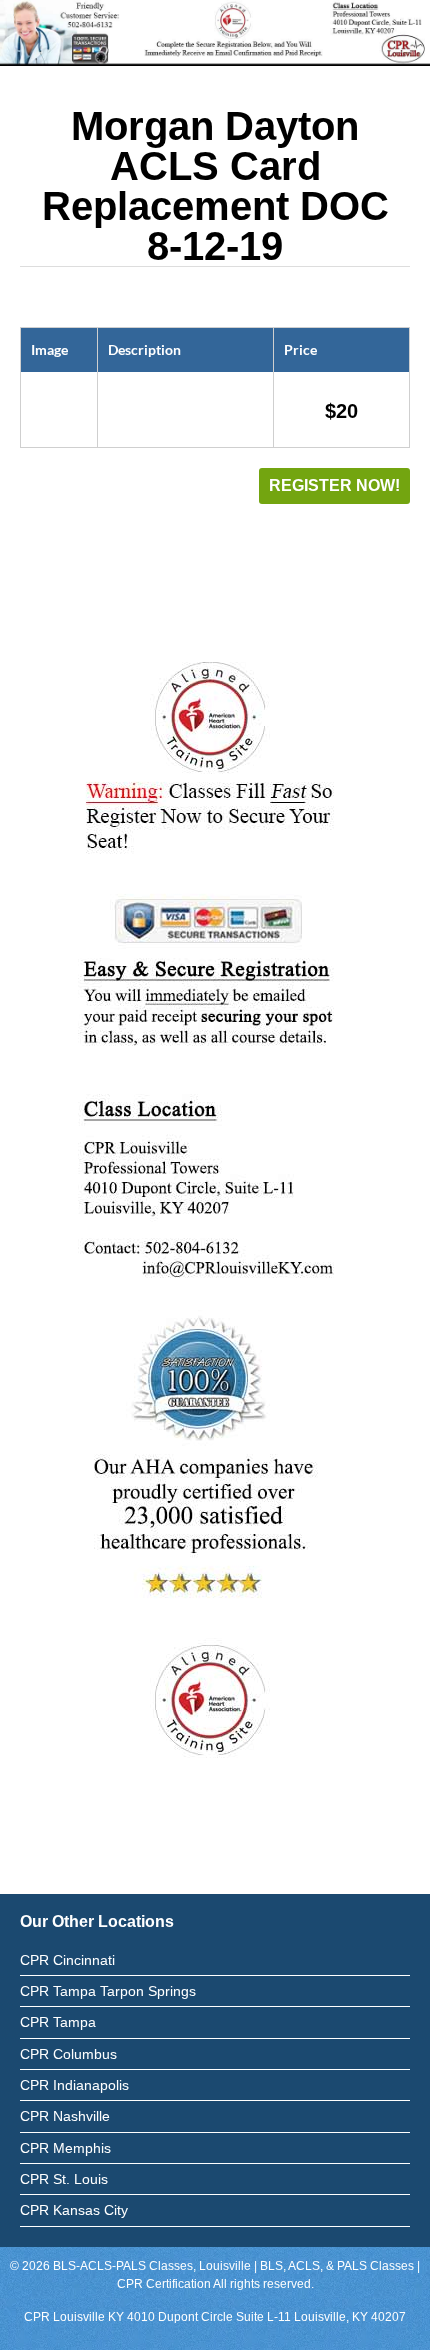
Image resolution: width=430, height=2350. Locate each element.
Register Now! (334, 485)
